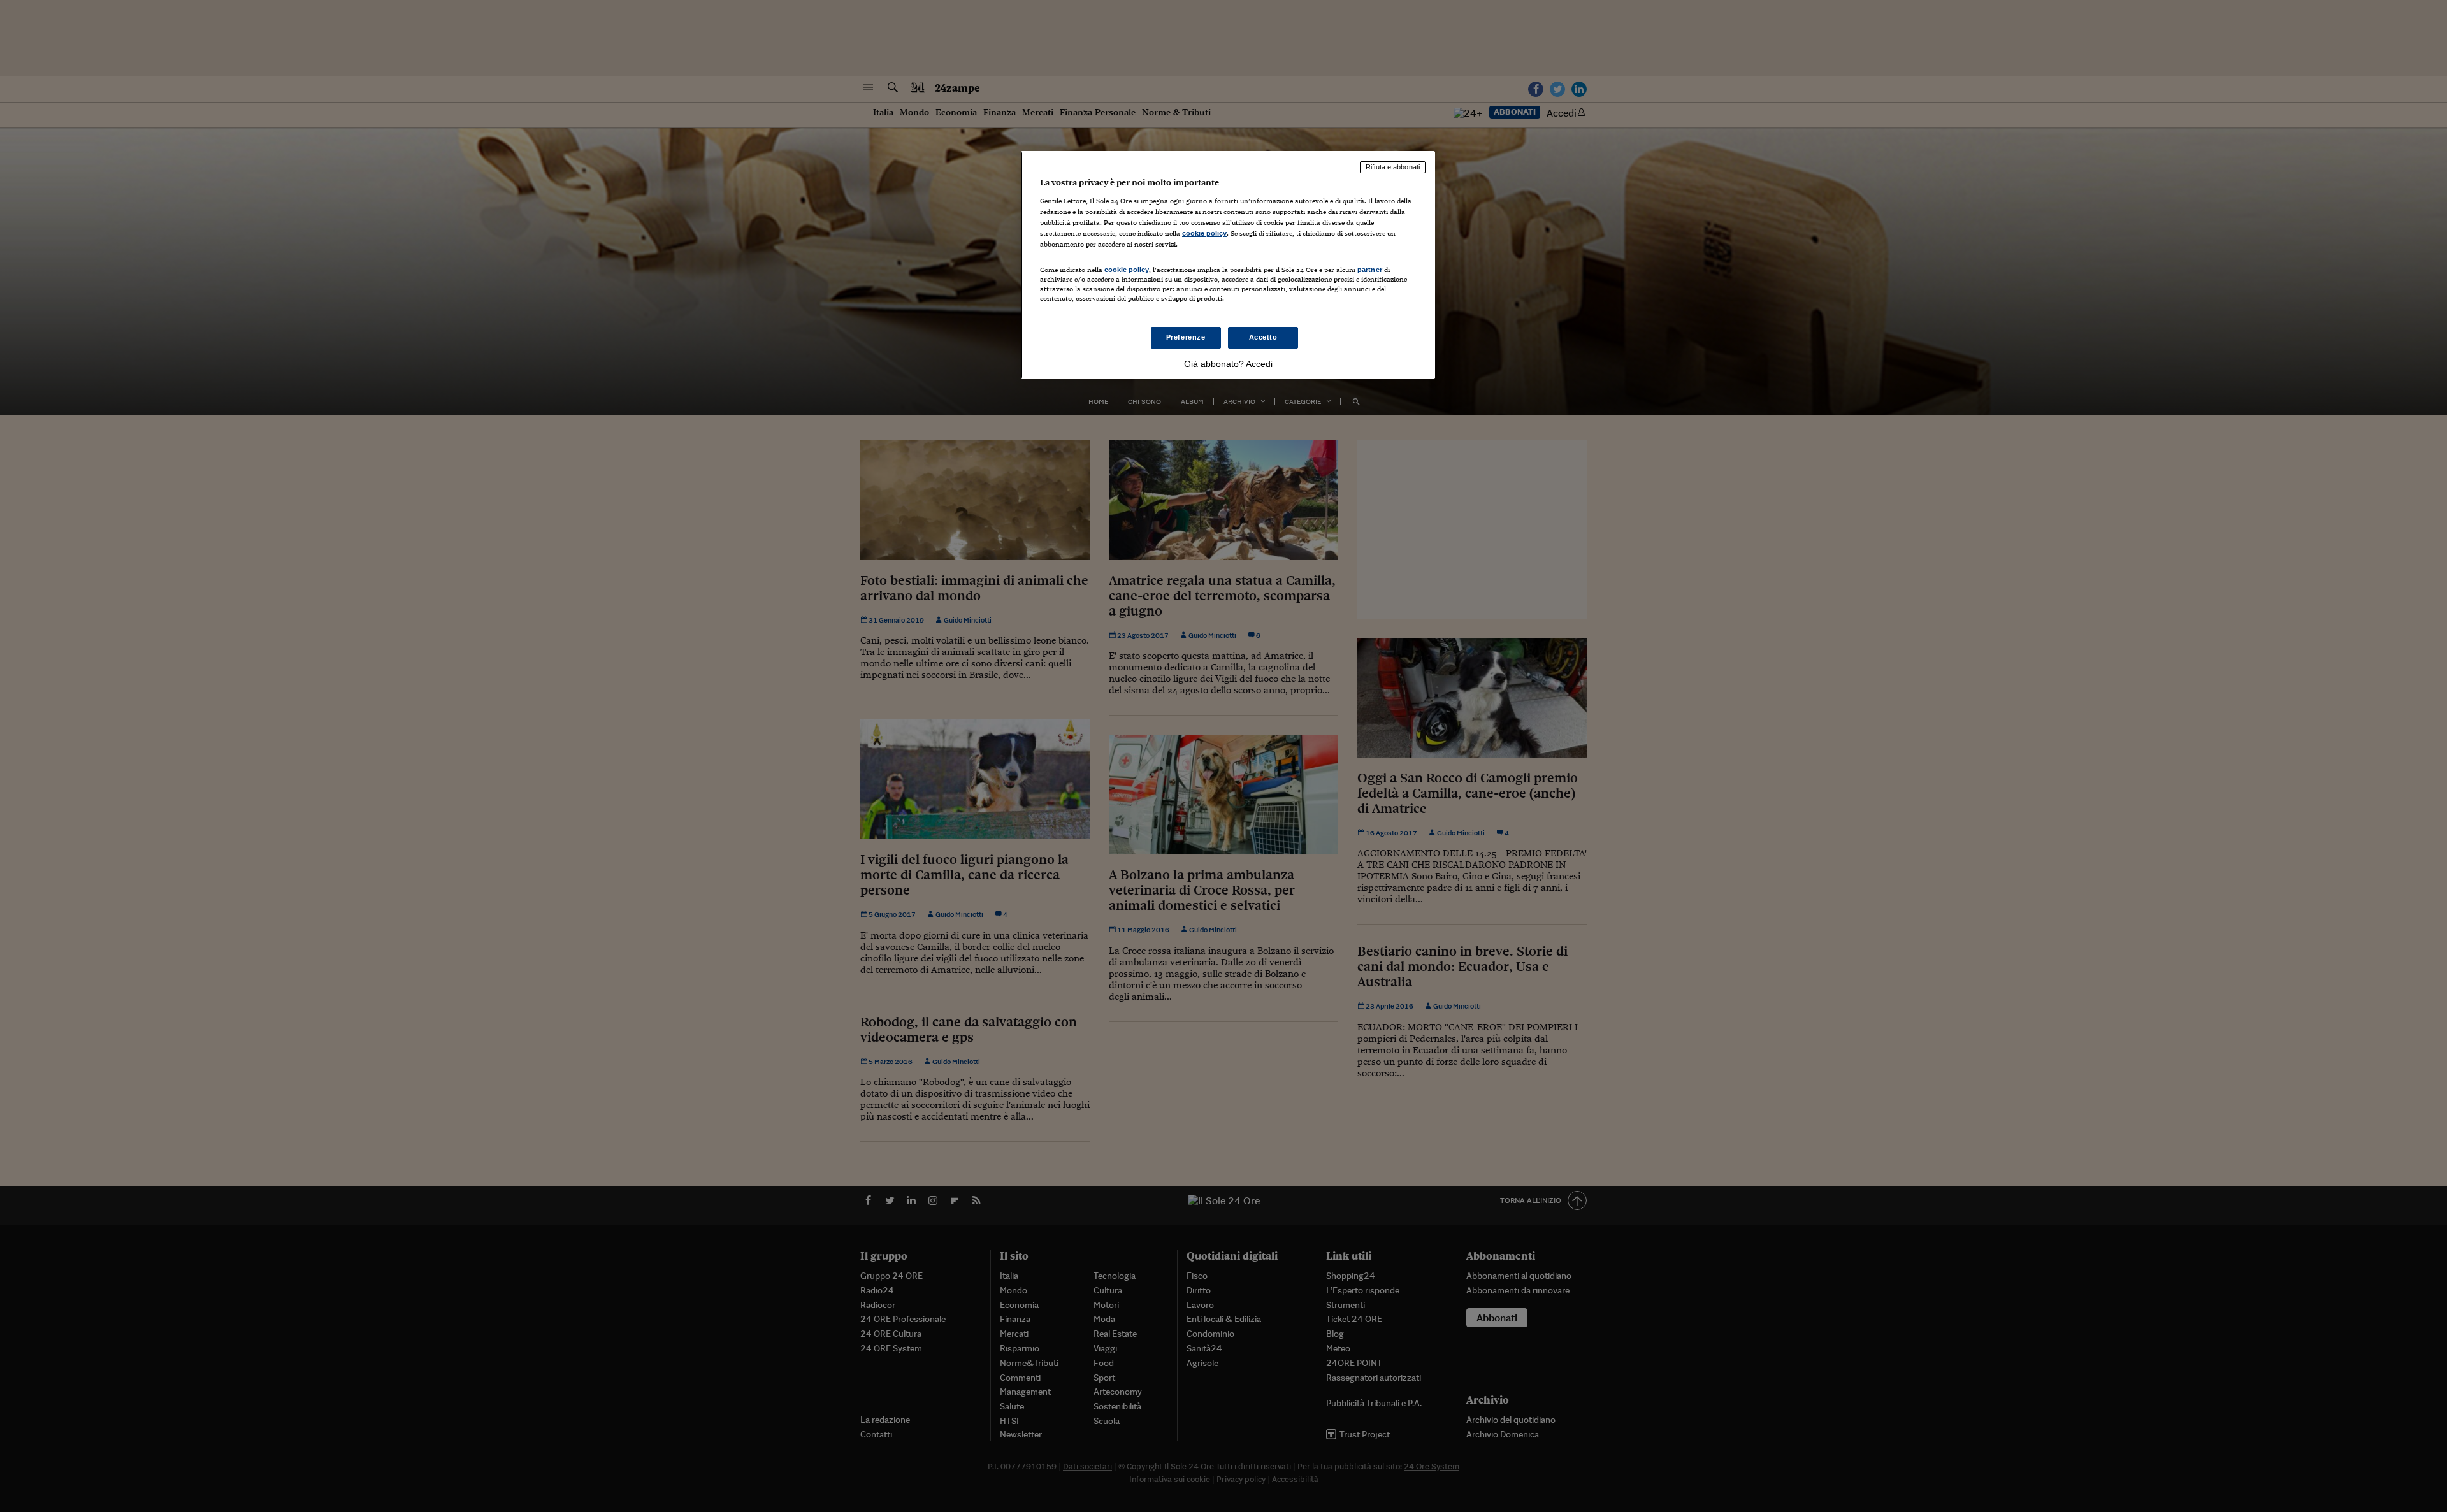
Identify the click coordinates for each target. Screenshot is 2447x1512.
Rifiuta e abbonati (1393, 167)
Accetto (1263, 337)
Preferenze (1186, 337)
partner (1370, 270)
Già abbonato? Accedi (1228, 364)
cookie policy (1204, 233)
